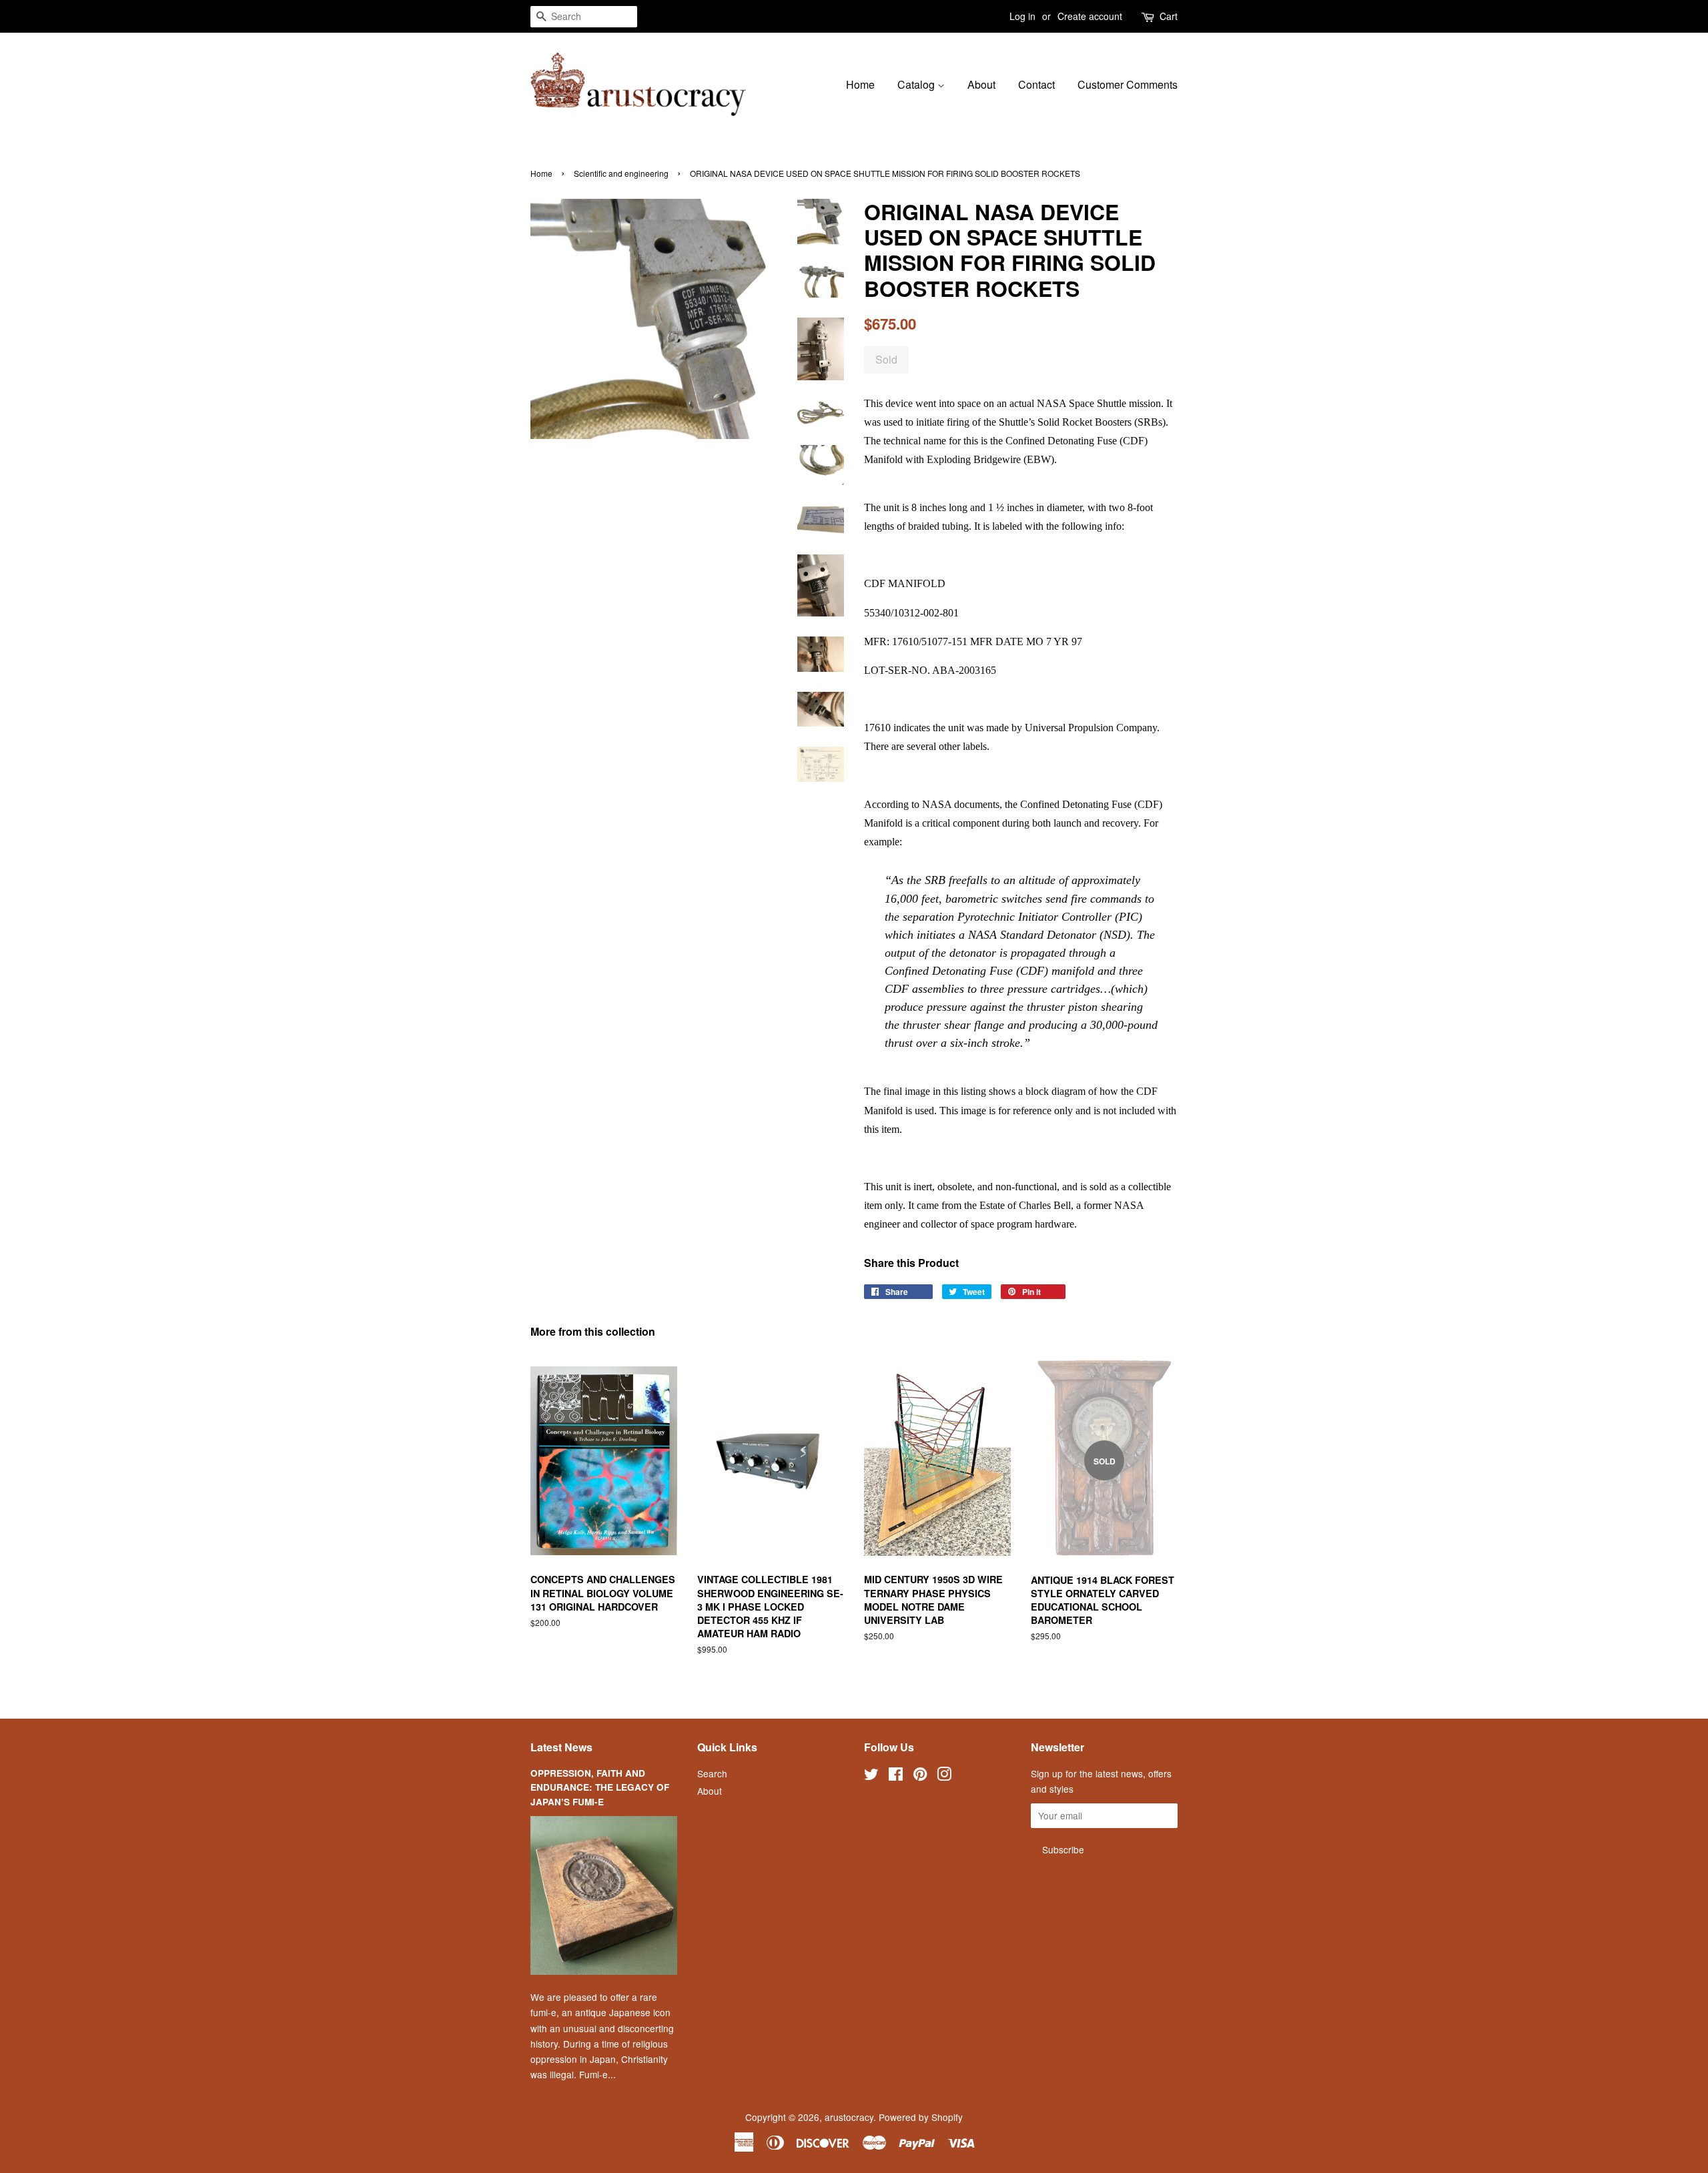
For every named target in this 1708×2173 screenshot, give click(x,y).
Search (712, 1773)
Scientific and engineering (621, 173)
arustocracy (849, 2117)
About (981, 84)
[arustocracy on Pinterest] (920, 1776)
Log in (1022, 16)
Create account (1090, 16)
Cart (1169, 16)
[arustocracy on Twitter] (871, 1776)
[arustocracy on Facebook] (896, 1776)
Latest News (561, 1747)
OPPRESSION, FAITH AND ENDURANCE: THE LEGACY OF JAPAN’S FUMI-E (600, 1788)
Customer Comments (1128, 84)
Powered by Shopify (921, 2117)
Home (860, 84)
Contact (1036, 84)
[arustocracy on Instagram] (944, 1776)
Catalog (917, 84)
